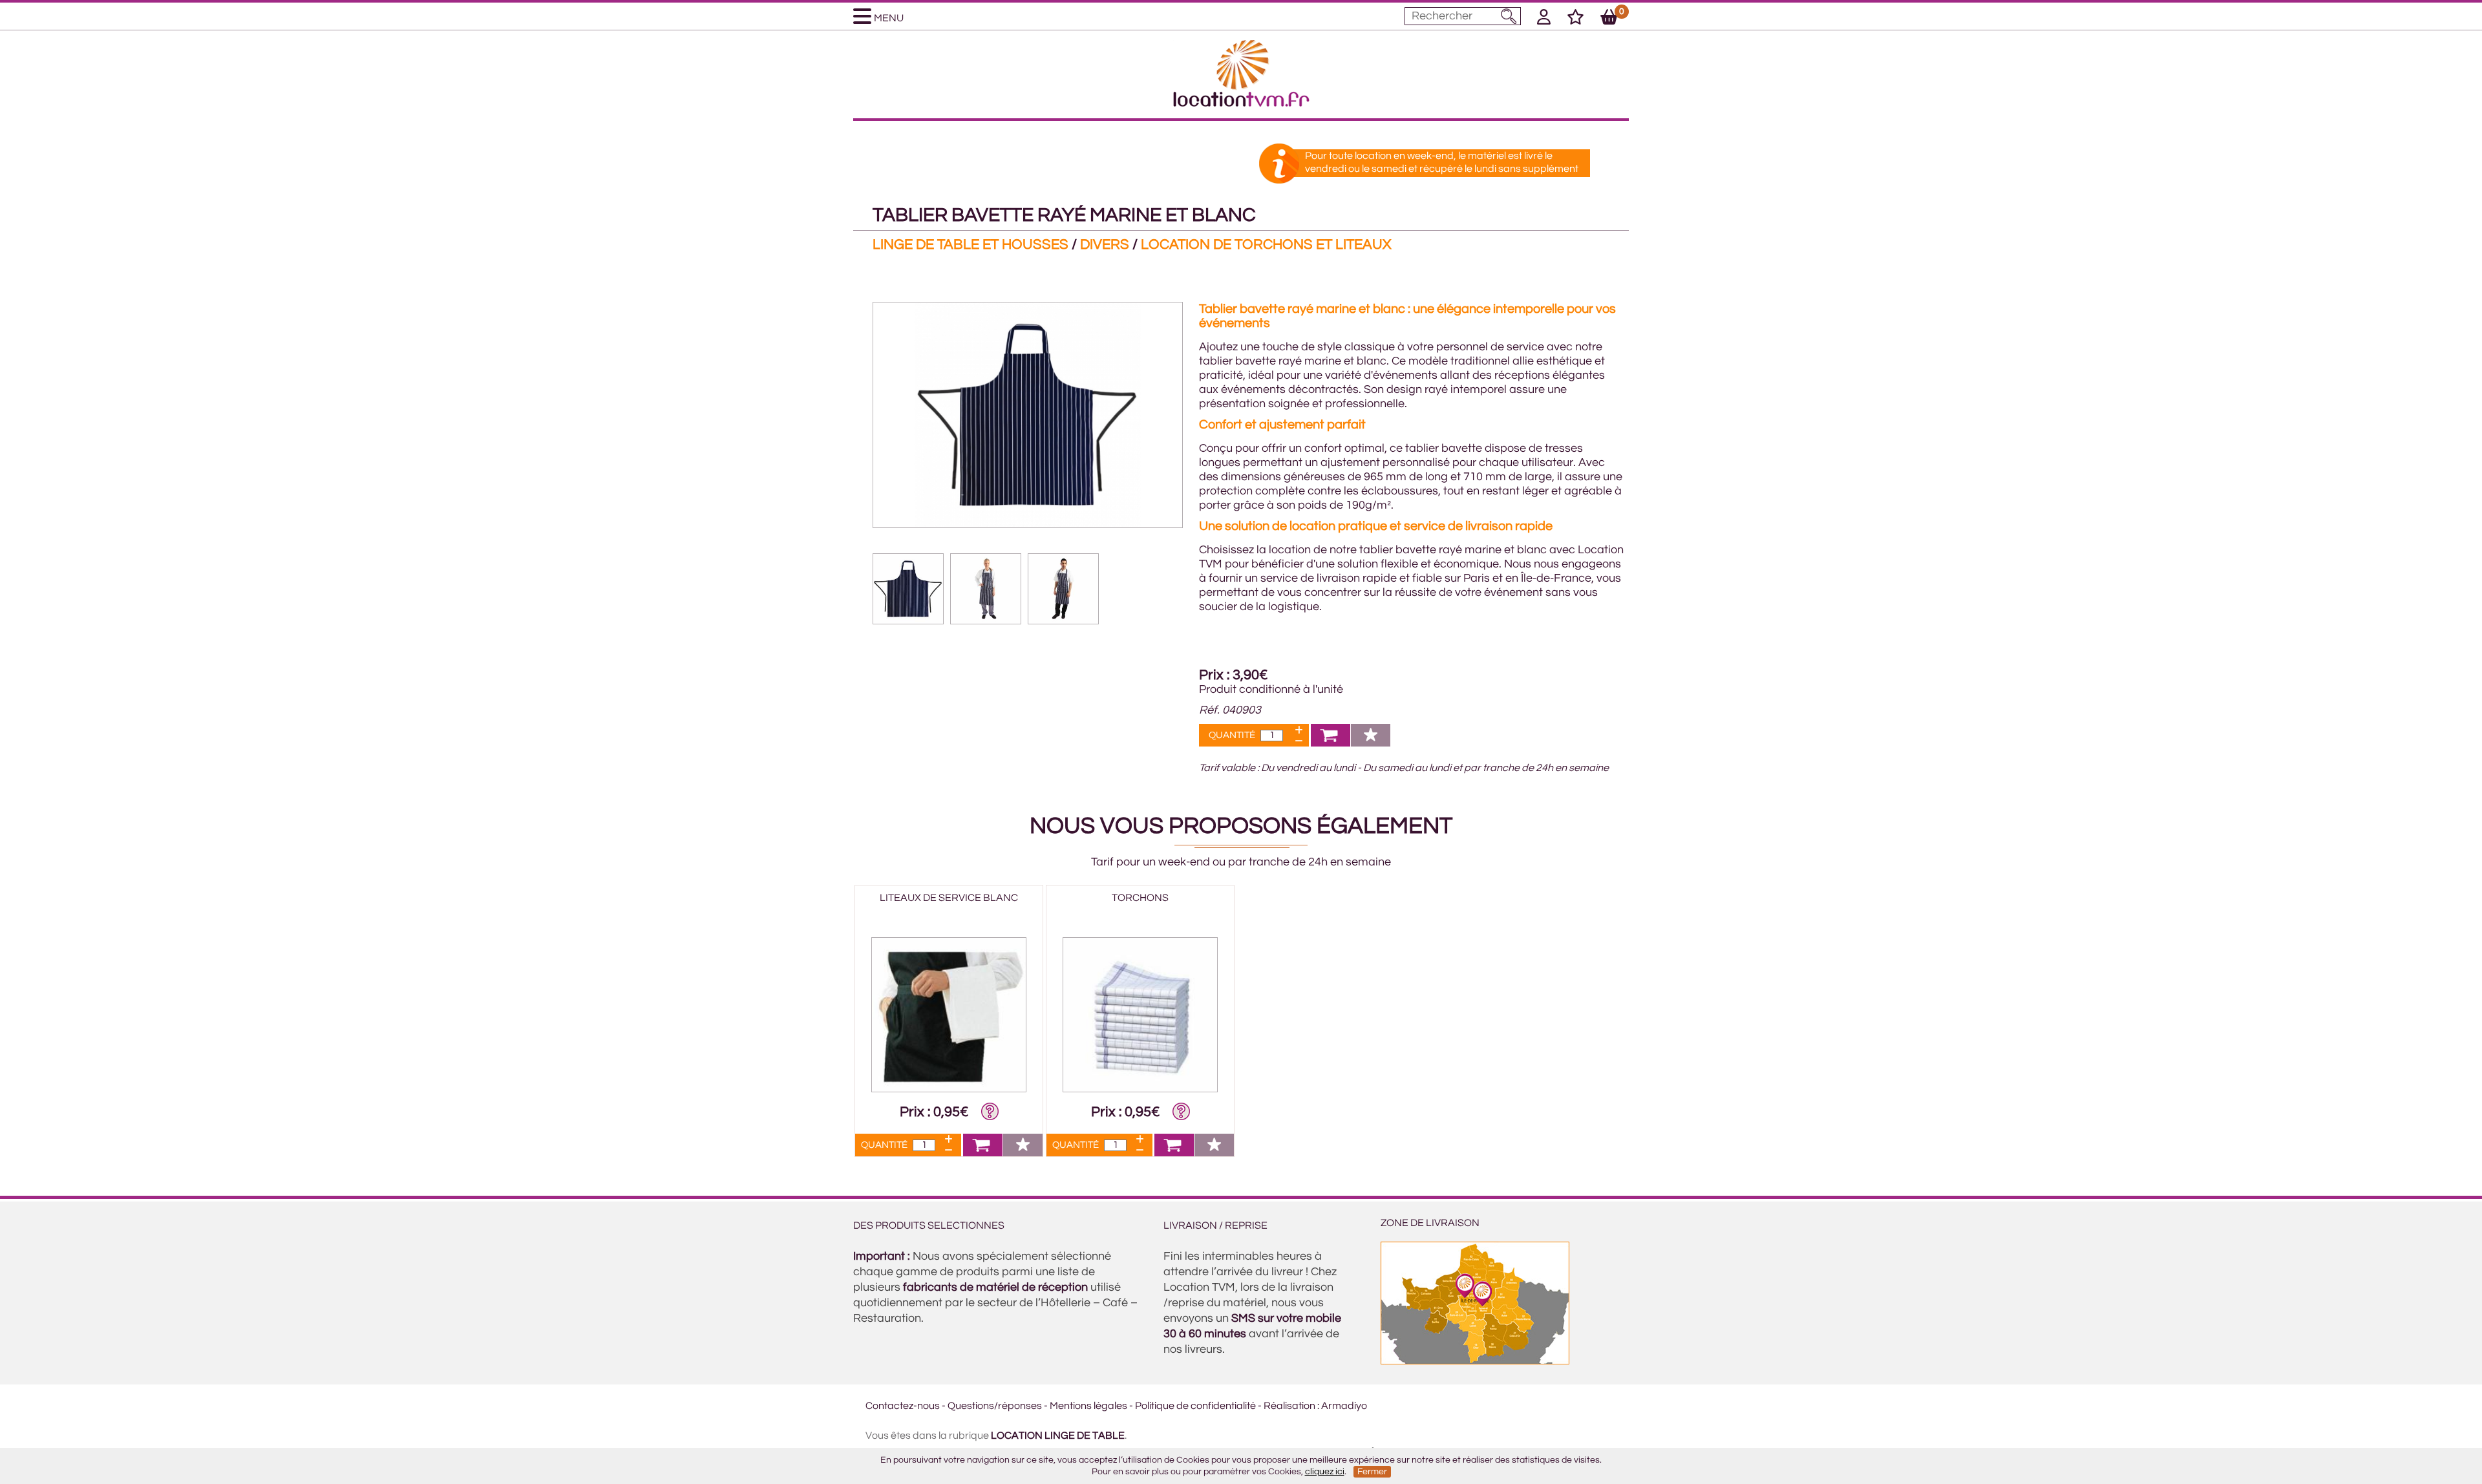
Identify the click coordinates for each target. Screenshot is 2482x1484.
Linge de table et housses (971, 245)
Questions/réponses (995, 1406)
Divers (1105, 245)
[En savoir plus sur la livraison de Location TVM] (1475, 1361)
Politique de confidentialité (1195, 1406)
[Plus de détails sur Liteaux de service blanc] (949, 1089)
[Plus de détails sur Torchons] (1140, 1089)
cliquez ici (1325, 1472)
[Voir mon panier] (1609, 19)
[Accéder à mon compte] (1544, 19)
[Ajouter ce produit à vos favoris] (1371, 743)
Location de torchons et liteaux (1266, 245)
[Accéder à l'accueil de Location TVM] (1241, 103)
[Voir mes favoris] (1575, 19)
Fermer (1372, 1472)
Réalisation (1289, 1406)
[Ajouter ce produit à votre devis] (1331, 743)
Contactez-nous (903, 1406)
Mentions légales (1088, 1406)
